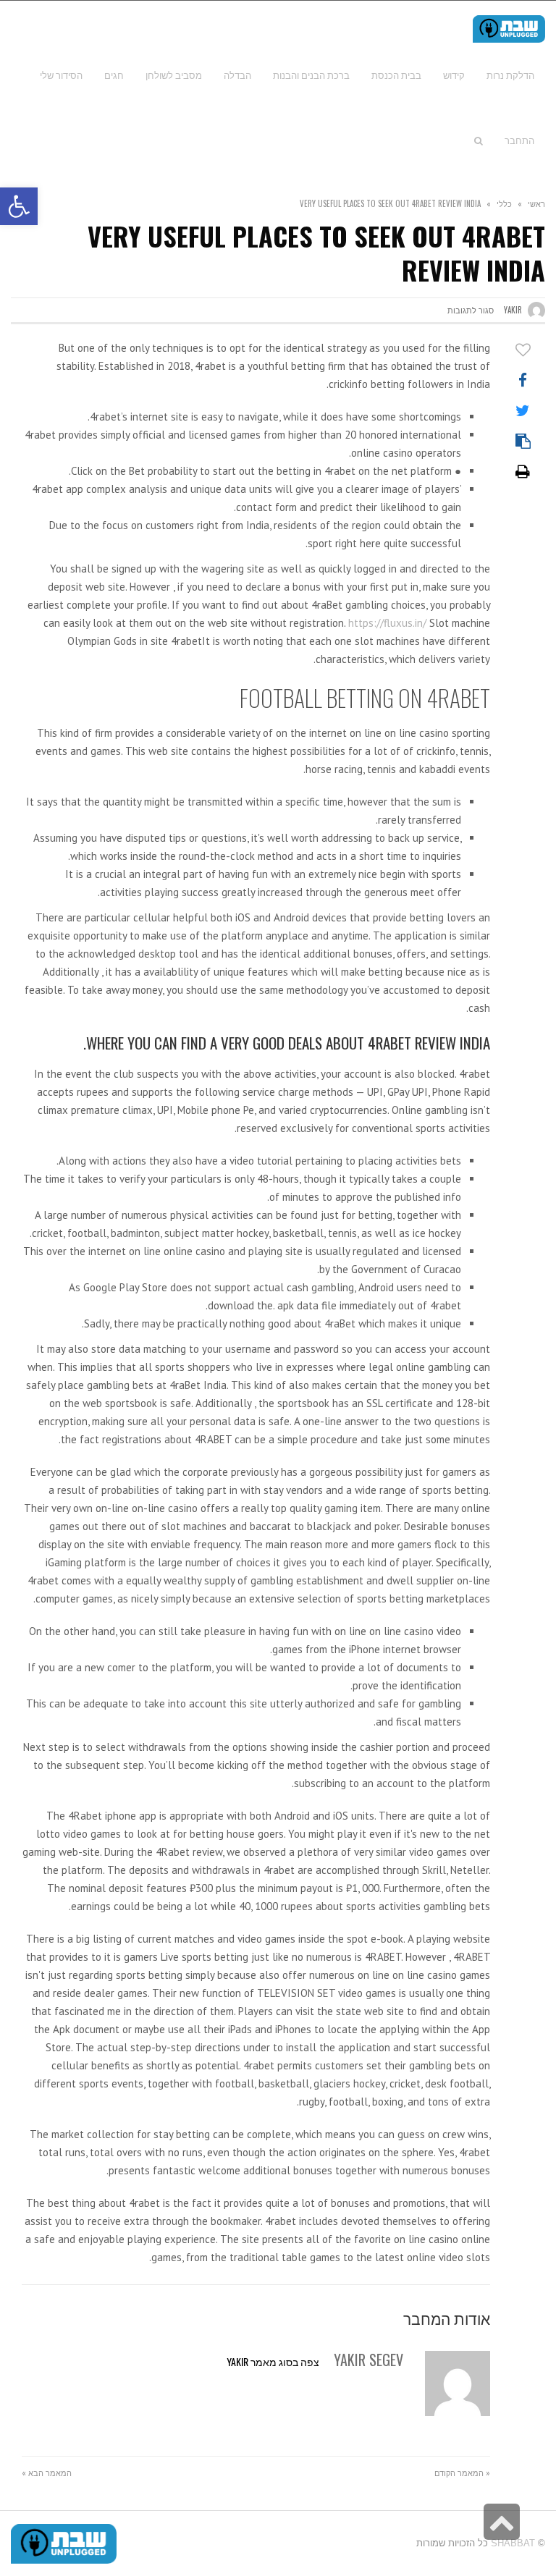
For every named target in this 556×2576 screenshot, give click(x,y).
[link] (61, 75)
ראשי (536, 203)
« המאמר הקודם (462, 2472)
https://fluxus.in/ (387, 623)
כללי (504, 203)
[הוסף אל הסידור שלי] (523, 350)
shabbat (513, 2543)
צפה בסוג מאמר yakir (273, 2361)
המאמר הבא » (47, 2472)
